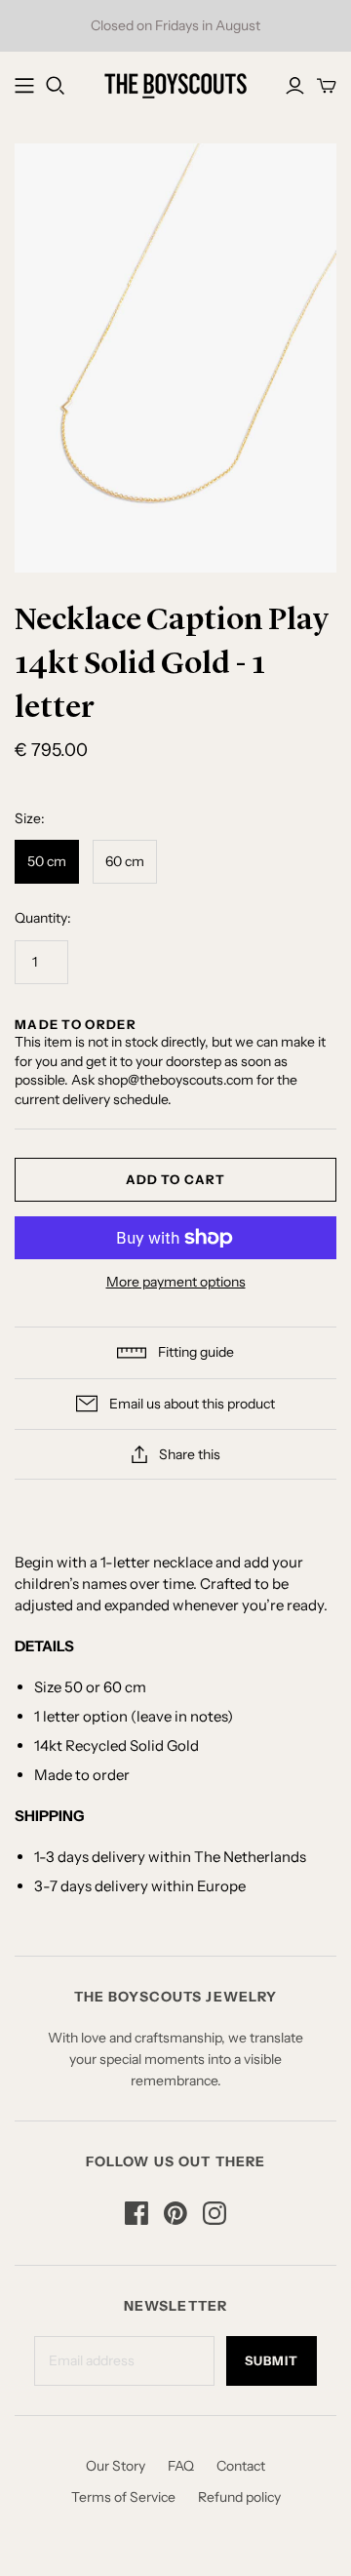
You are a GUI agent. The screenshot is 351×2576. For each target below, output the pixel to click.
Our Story (116, 2466)
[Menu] (24, 86)
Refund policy (239, 2497)
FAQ (181, 2466)
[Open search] (56, 86)
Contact (241, 2466)
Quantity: (43, 918)
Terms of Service (123, 2497)
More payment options (176, 1282)
